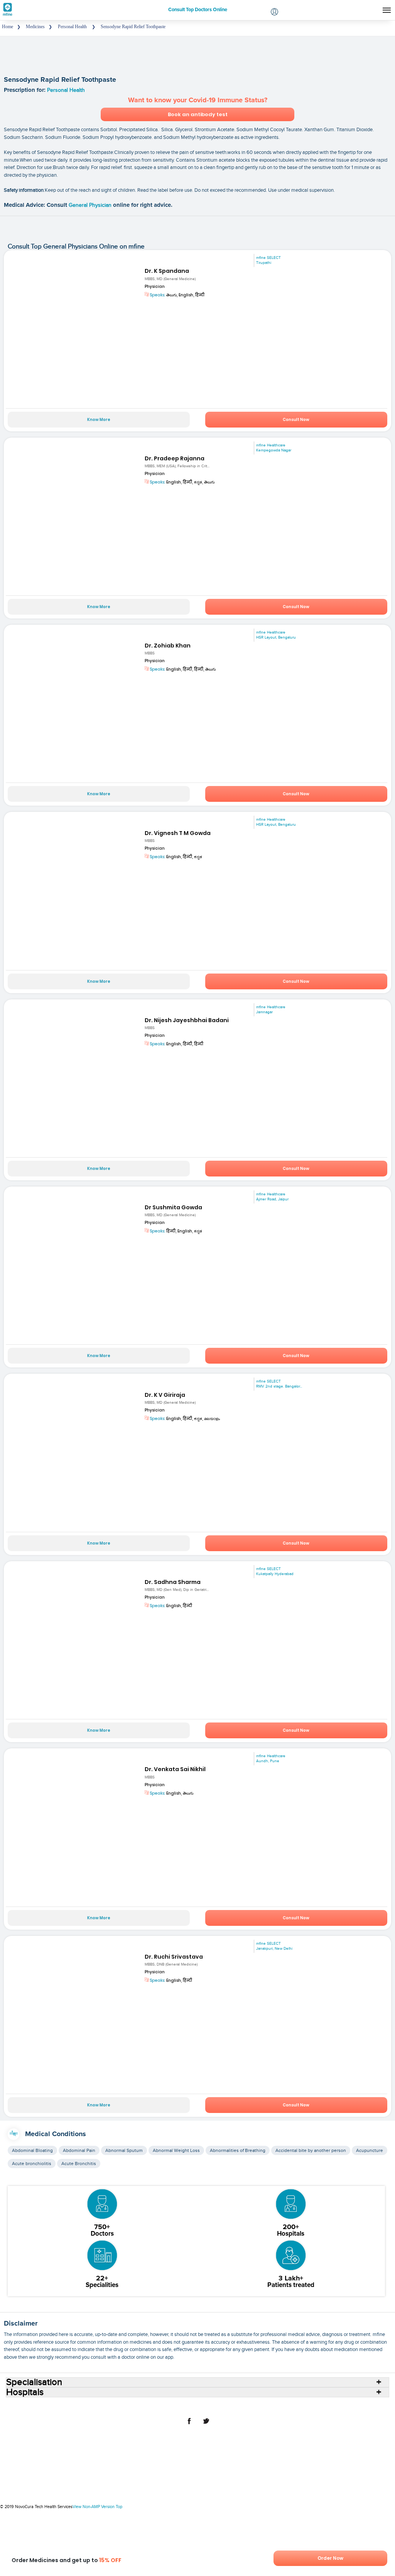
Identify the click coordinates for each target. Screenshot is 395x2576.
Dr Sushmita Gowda (173, 1207)
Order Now (330, 2558)
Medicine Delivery (228, 2406)
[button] (274, 13)
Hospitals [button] (25, 2392)
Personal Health (66, 90)
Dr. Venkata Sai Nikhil (175, 1769)
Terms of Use (303, 2406)
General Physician (91, 205)
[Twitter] (206, 2425)
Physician (155, 287)
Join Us (276, 2406)
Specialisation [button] (34, 2382)
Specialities (134, 2406)
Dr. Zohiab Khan (168, 646)
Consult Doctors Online (44, 2406)
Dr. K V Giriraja (165, 1395)
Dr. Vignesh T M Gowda (178, 833)
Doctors (108, 2406)
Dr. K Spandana (167, 271)
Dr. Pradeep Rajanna (175, 458)
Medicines (192, 2406)
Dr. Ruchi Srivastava (174, 1957)
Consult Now (296, 420)
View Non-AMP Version (94, 2507)
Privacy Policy (338, 2406)
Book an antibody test (198, 114)
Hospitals (84, 2406)
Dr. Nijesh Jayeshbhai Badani (187, 1020)
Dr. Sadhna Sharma (173, 1582)
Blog (258, 2406)
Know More (99, 420)
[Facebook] (189, 2425)
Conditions (164, 2406)
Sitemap (367, 2406)
